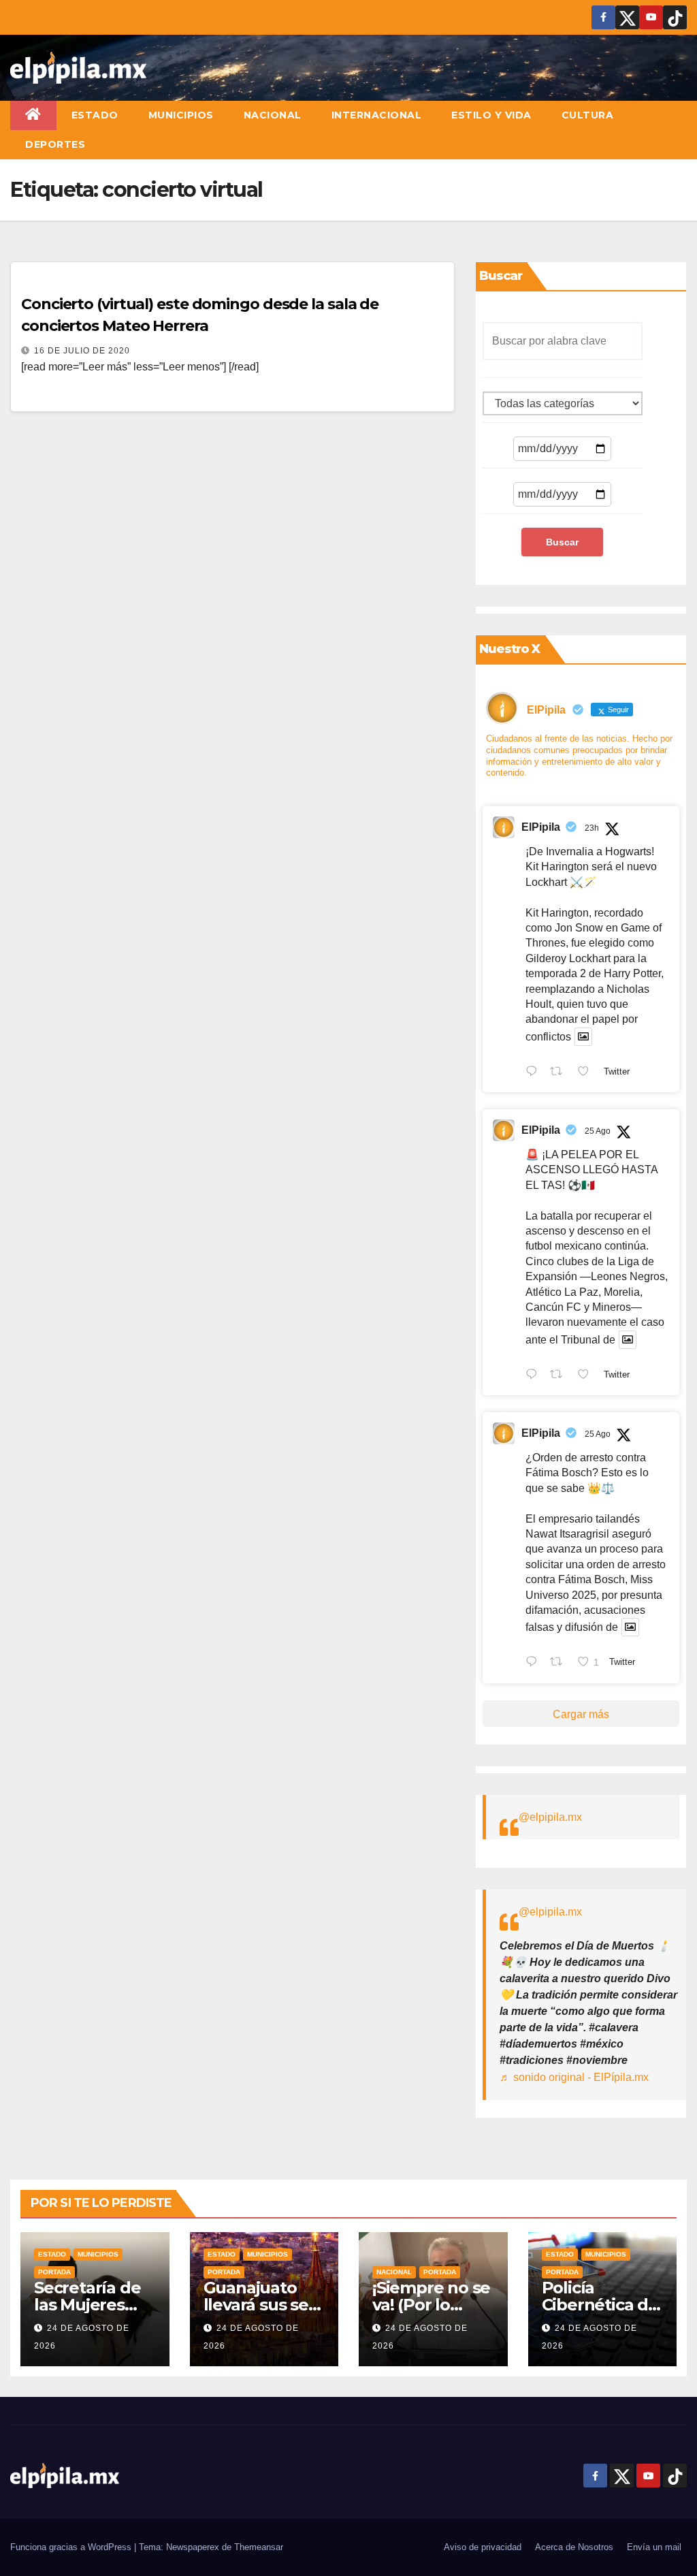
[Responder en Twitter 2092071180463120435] (535, 1376)
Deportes (55, 144)
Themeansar (259, 2547)
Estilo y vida (491, 115)
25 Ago (598, 1131)
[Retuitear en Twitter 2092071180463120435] (560, 1376)
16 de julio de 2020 (82, 351)
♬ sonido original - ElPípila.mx (574, 2077)
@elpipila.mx (550, 1817)
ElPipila (541, 827)
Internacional (377, 115)
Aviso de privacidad (483, 2547)
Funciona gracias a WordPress (72, 2547)
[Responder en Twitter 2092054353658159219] (535, 1663)
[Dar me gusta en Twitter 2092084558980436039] (587, 1072)
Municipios (181, 115)
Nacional (273, 115)
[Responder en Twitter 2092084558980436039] (535, 1072)
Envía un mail (654, 2547)
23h (592, 828)
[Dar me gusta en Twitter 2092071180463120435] (587, 1376)
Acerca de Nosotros (574, 2547)
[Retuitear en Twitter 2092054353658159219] (560, 1663)
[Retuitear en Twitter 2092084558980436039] (560, 1072)
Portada (54, 2272)
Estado (95, 115)
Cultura (588, 115)
